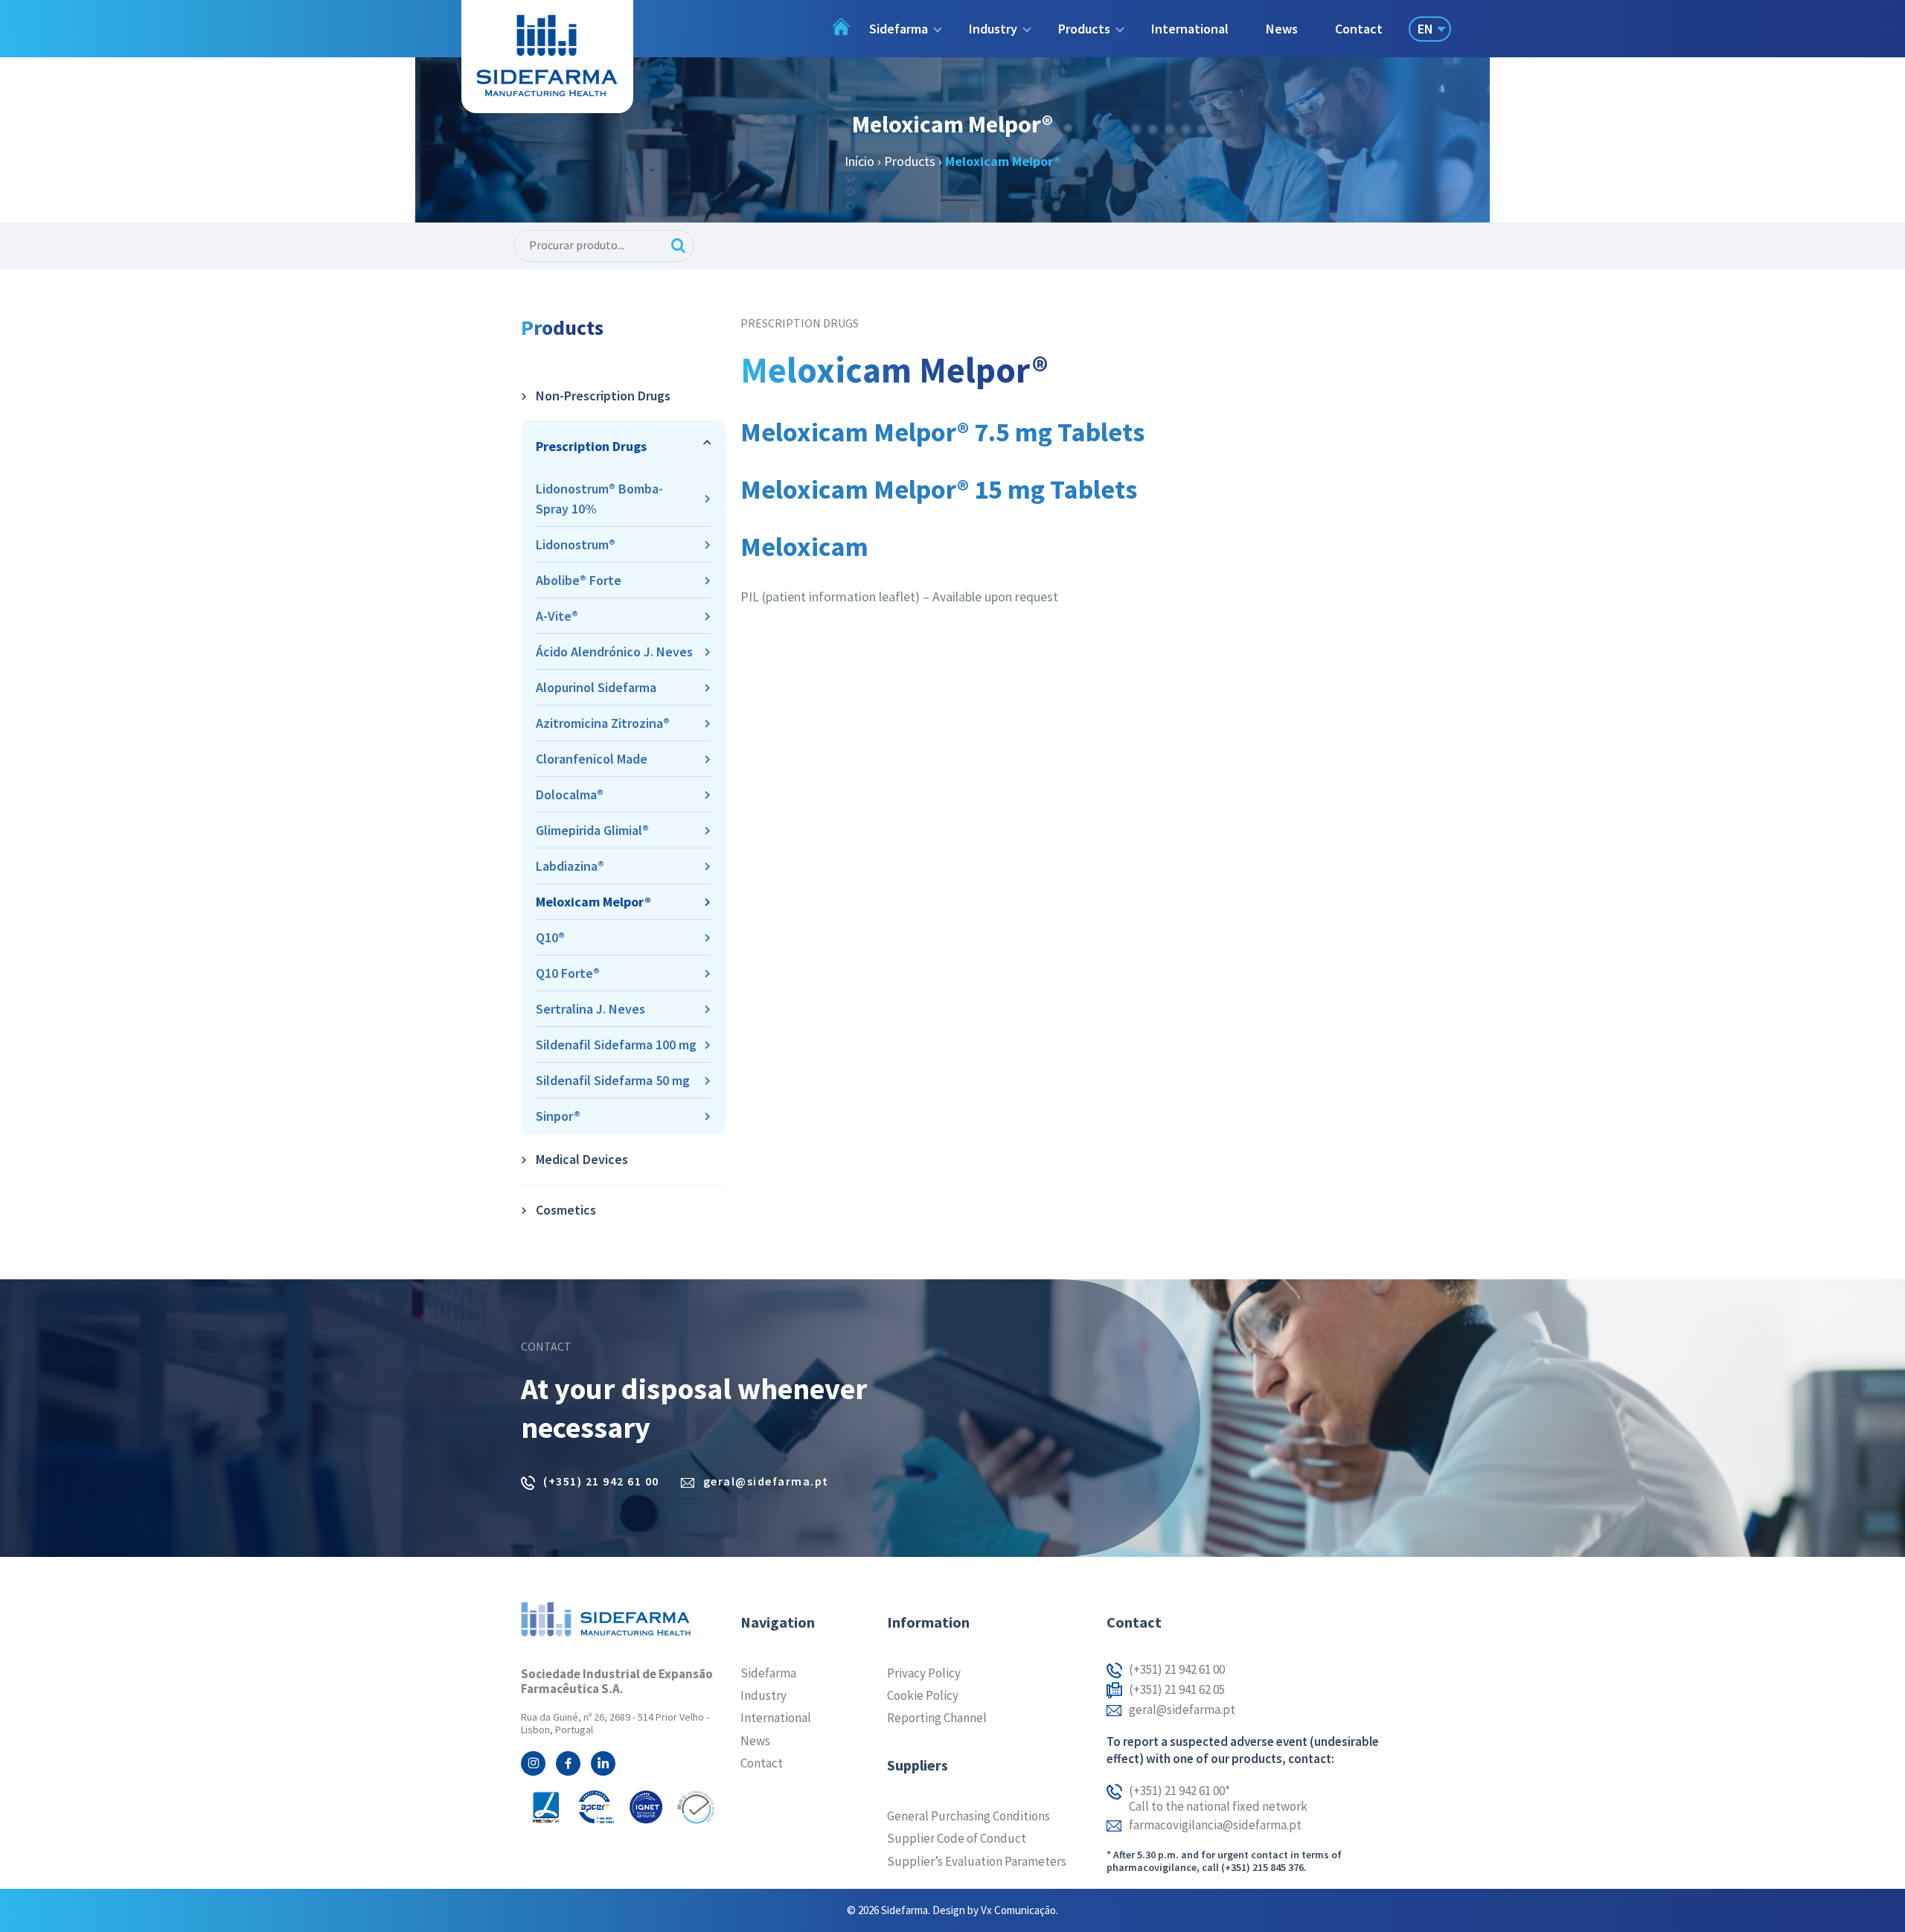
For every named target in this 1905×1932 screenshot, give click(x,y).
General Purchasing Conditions (968, 1816)
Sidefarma (768, 1673)
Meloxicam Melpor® (593, 902)
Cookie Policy (923, 1695)
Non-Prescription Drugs (603, 396)
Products (910, 161)
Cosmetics (566, 1210)
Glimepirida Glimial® (592, 830)
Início (859, 161)
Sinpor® (558, 1116)
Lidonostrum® (576, 544)
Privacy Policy (924, 1673)
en (1425, 29)
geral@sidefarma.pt (766, 1481)
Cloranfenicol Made (592, 759)
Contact (1359, 29)
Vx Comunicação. (1019, 1910)
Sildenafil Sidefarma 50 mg (613, 1080)
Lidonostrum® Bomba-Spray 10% (599, 499)
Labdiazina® (570, 866)
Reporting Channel (937, 1718)
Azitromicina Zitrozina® (603, 723)
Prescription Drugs (591, 446)
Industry (763, 1695)
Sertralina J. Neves (590, 1009)
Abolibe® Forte (579, 580)
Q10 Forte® (568, 973)
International (1190, 29)
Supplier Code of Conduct (957, 1838)
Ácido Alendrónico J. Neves (614, 652)
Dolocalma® (570, 794)
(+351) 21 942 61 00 (601, 1481)
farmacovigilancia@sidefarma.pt (1215, 1825)
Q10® (550, 937)
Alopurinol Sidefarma (596, 687)
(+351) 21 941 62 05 (1177, 1690)
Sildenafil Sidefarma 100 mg (616, 1045)
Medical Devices (582, 1159)
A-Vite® (557, 616)
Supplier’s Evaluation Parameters (977, 1861)
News (1282, 29)
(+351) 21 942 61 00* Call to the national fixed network (1218, 1798)
